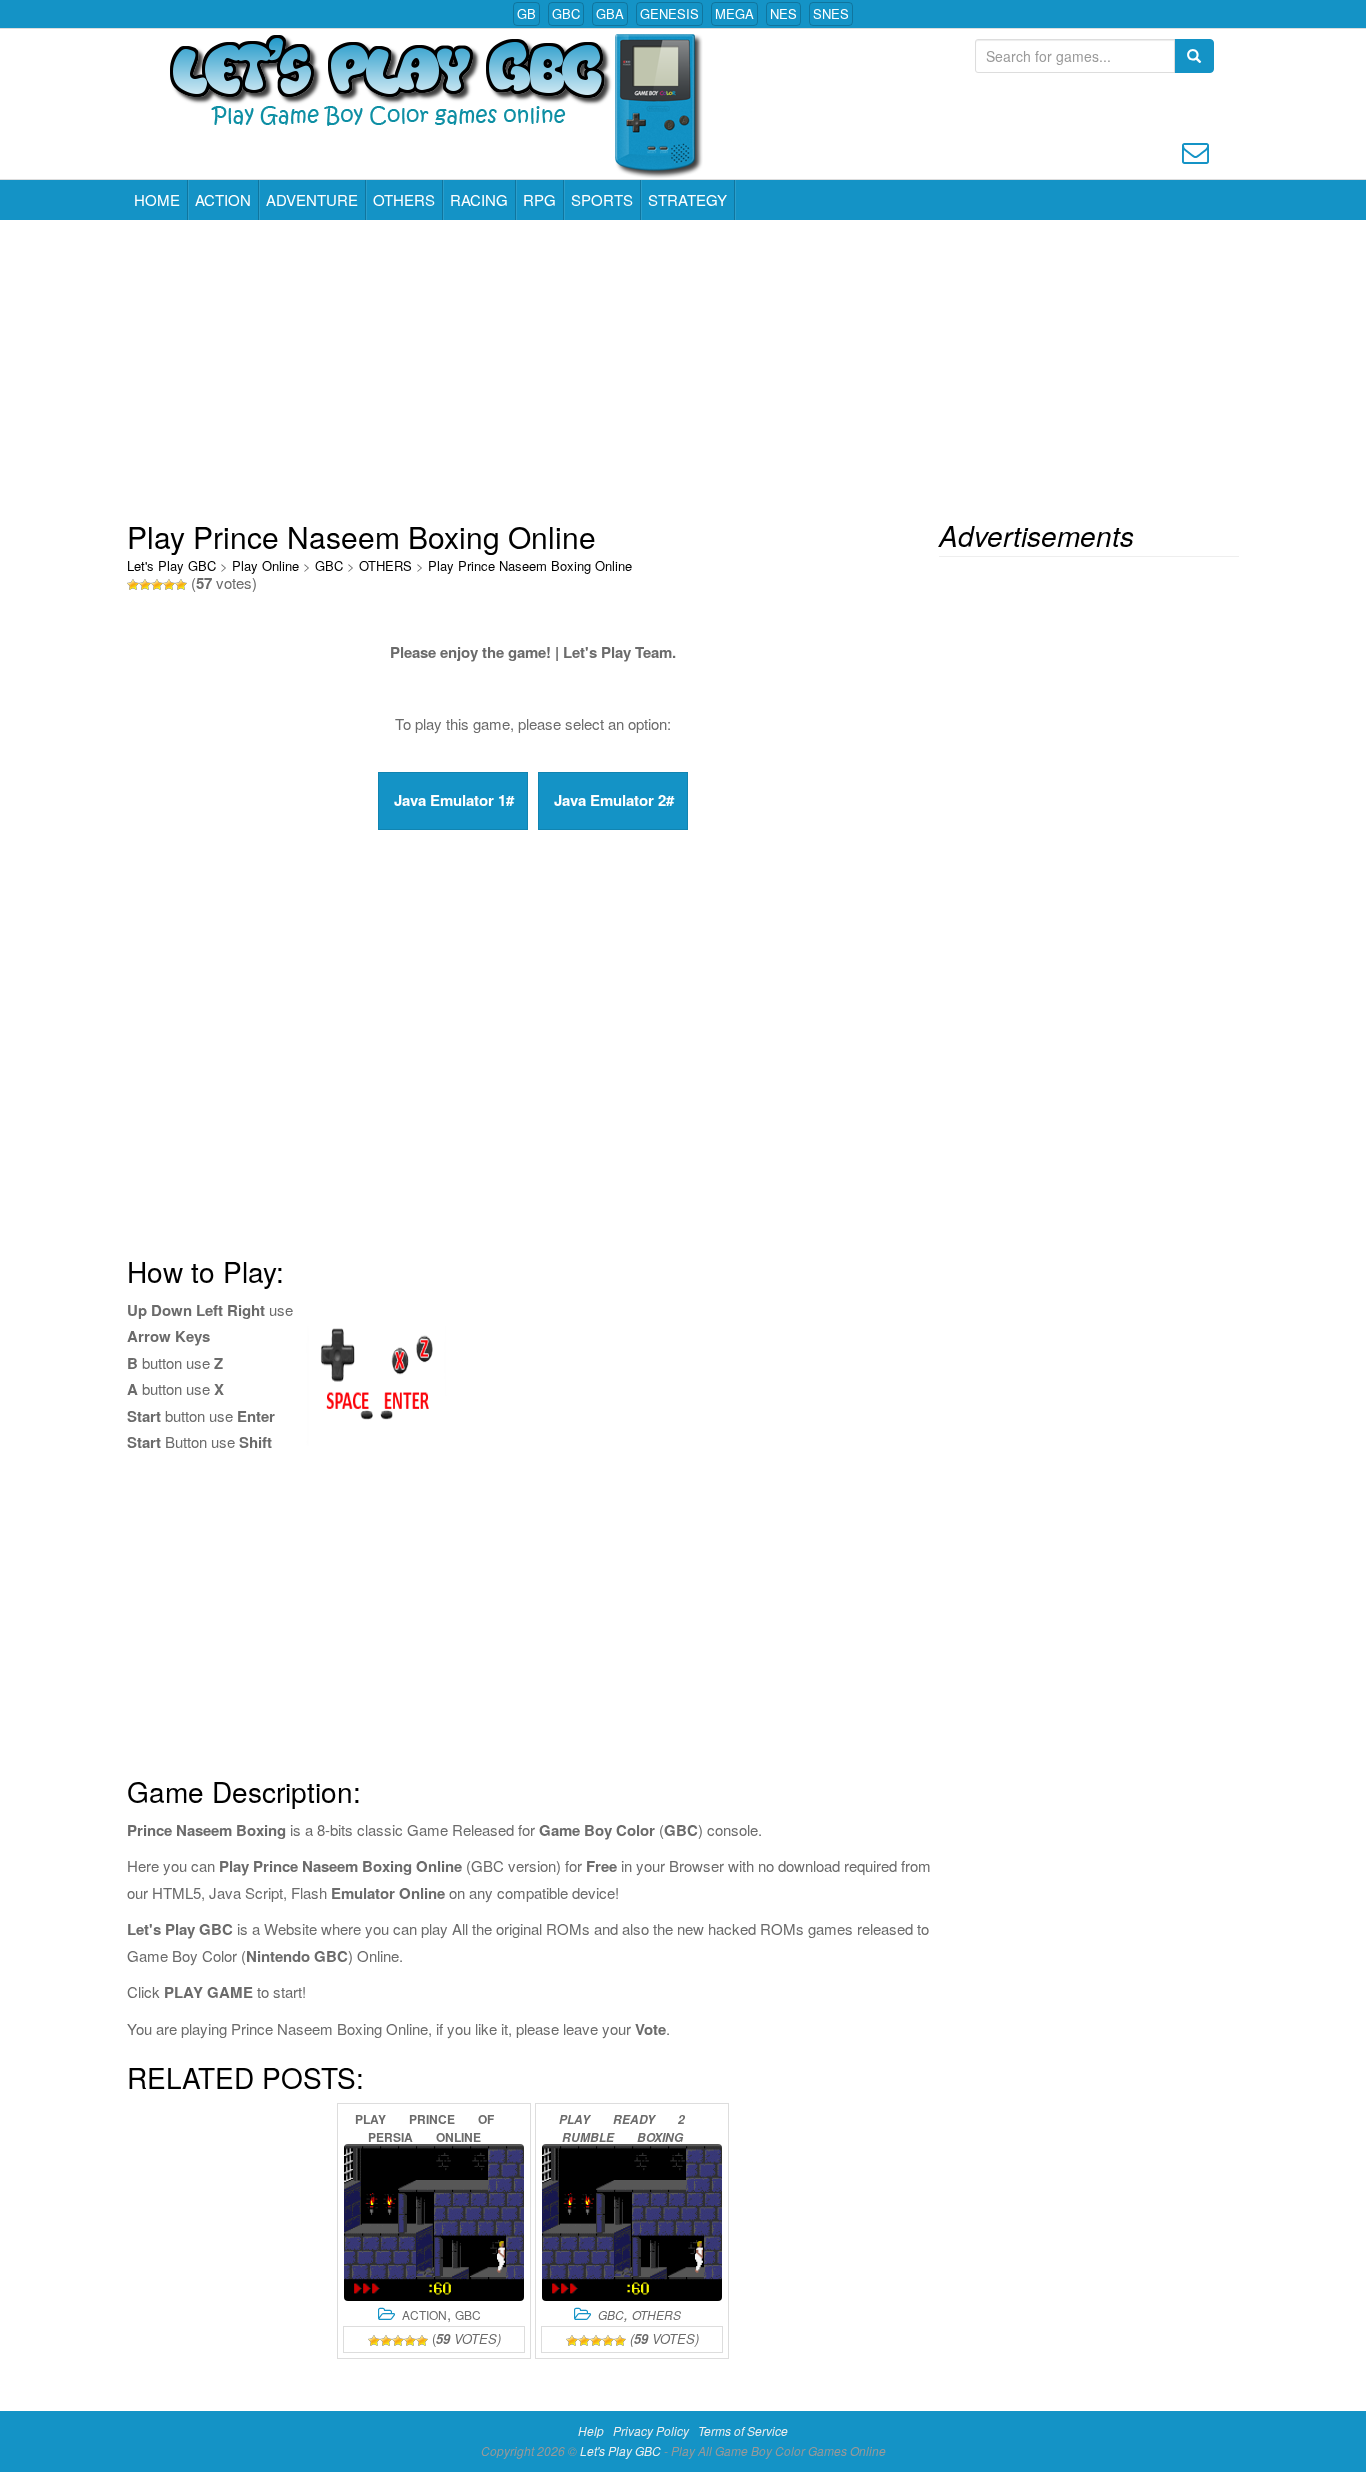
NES (783, 13)
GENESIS (669, 13)
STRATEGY (687, 199)
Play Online (265, 565)
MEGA (734, 13)
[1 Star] (133, 585)
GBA (610, 13)
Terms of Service (743, 2430)
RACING (479, 199)
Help (591, 2430)
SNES (831, 13)
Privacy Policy (651, 2430)
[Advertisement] (683, 370)
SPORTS (602, 199)
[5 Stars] (181, 585)
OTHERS (404, 199)
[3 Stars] (157, 585)
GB (526, 13)
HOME (157, 199)
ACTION (223, 199)
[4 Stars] (169, 585)
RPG (539, 199)
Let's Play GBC (171, 565)
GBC (566, 13)
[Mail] (1195, 150)
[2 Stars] (145, 585)
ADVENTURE (312, 199)
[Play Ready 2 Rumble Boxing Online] (632, 2222)
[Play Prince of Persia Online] (434, 2222)
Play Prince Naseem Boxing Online (530, 565)
